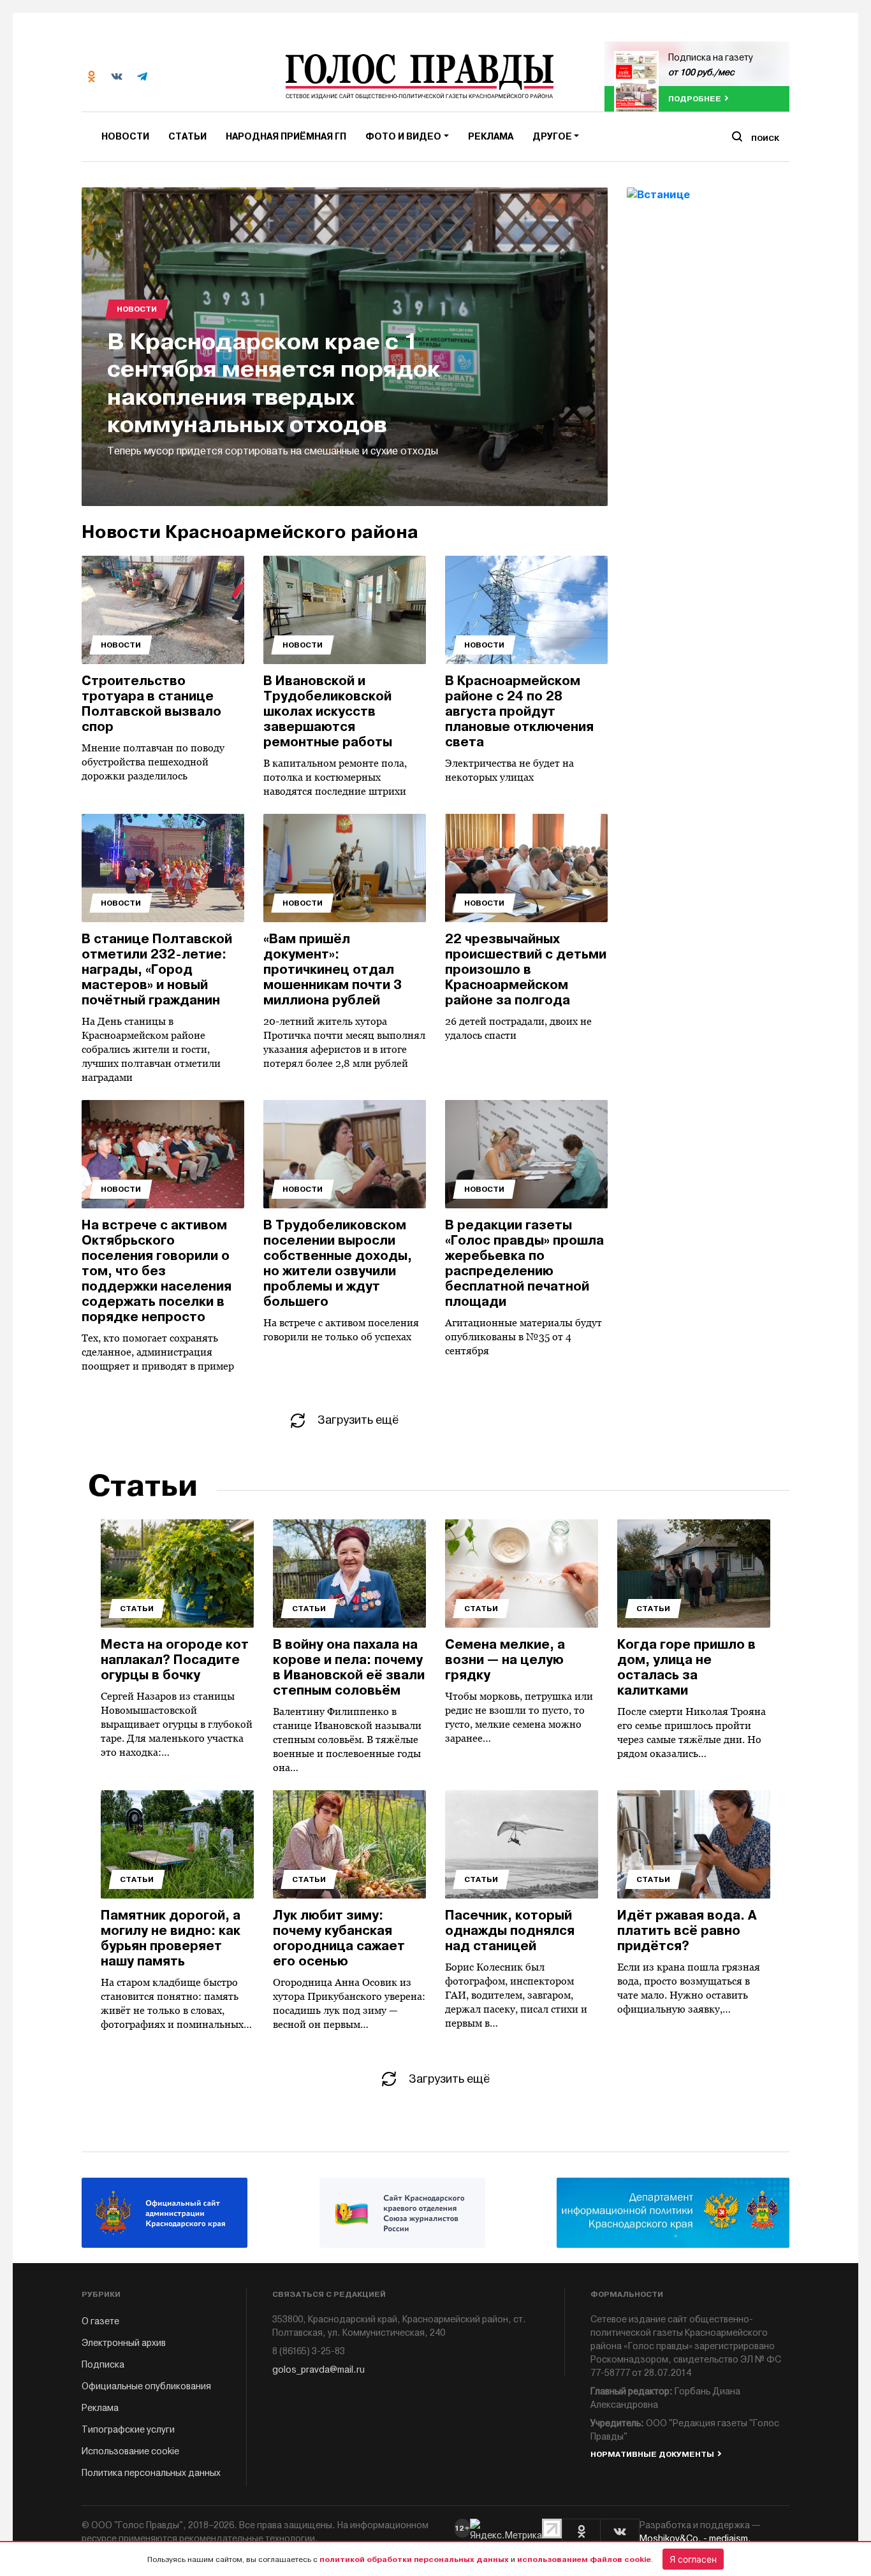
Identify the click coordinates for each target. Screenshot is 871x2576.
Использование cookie (130, 2451)
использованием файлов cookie (584, 2559)
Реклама (491, 137)
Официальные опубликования (146, 2386)
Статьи (187, 137)
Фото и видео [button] (403, 137)
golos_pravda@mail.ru (318, 2370)
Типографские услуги (128, 2430)
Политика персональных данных (151, 2473)
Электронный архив (124, 2343)
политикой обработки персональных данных (414, 2559)
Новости (125, 137)
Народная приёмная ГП (286, 137)
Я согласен (693, 2559)
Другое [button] (552, 137)
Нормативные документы (652, 2454)
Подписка (103, 2365)
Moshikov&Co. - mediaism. (695, 2539)
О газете (100, 2321)
